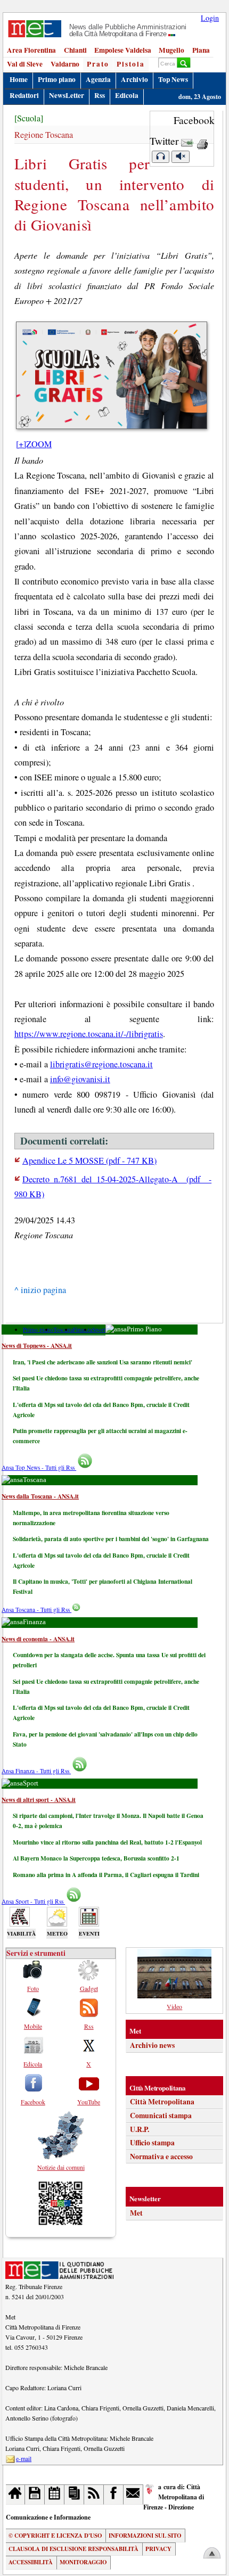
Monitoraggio (83, 2562)
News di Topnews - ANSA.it (37, 1345)
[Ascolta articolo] (160, 157)
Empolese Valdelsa (123, 50)
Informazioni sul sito (145, 2536)
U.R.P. (140, 2129)
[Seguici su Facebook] (114, 2494)
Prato (98, 64)
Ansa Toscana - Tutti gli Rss (36, 1610)
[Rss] (94, 2494)
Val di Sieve (25, 64)
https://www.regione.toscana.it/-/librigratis (89, 1034)
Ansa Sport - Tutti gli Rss (33, 1901)
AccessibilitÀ (31, 2562)
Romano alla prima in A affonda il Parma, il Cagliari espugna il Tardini (106, 1875)
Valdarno (65, 64)
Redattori (24, 95)
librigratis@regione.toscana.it (101, 1064)
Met (136, 2213)
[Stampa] (202, 141)
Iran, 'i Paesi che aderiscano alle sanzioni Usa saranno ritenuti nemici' (103, 1362)
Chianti (75, 50)
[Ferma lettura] (181, 157)
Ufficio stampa (152, 2143)
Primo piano (57, 79)
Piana (201, 50)
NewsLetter (67, 95)
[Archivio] (35, 2494)
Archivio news (152, 2045)
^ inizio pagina (40, 1290)
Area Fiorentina (31, 50)
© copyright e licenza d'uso (55, 2536)
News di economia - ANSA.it (38, 1639)
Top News (173, 79)
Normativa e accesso (161, 2157)
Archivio (134, 79)
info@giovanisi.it (80, 1079)
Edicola (127, 95)
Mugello (171, 50)
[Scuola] (29, 118)
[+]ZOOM (34, 444)
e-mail (24, 2458)
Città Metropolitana (162, 2102)
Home (19, 79)
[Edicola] (74, 2494)
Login (210, 18)
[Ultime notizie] (55, 2494)
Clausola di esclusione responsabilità (73, 2549)
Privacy (158, 2549)
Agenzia (98, 79)
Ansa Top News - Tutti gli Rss (39, 1467)
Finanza (83, 1330)
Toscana (63, 1330)
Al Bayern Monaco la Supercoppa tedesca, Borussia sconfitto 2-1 (96, 1858)
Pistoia (131, 64)
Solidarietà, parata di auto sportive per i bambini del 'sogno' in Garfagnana (111, 1539)
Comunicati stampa (161, 2116)
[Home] (16, 2494)
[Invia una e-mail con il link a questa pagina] (187, 141)
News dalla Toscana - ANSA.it (40, 1496)
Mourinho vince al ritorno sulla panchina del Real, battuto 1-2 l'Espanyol (107, 1842)
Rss (100, 95)
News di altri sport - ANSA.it (39, 1800)
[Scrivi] (133, 2494)
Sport (99, 1330)
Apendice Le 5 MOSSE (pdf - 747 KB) (89, 1161)
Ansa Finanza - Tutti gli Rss (36, 1771)
